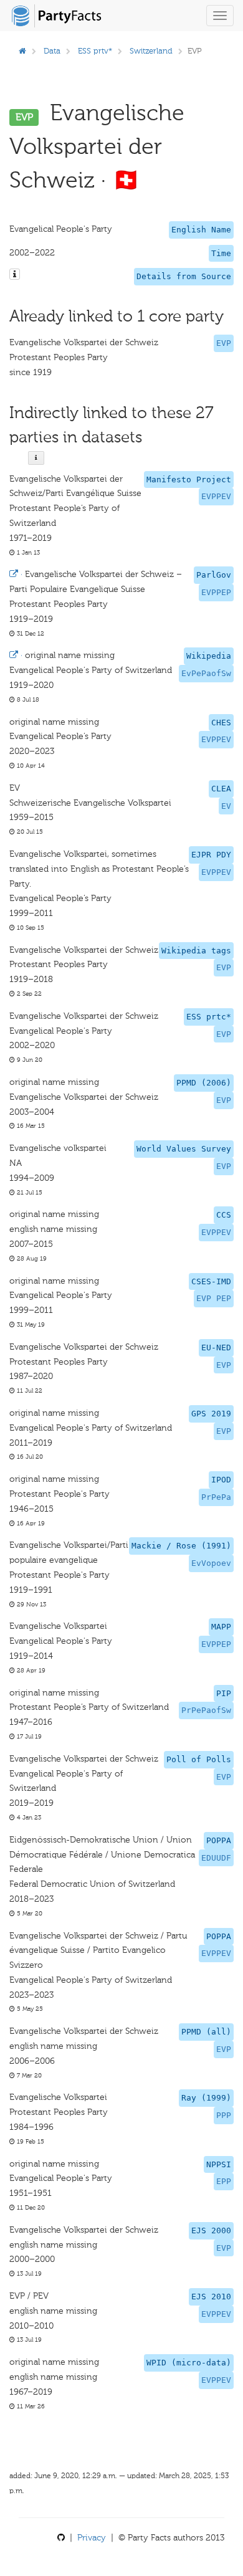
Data (52, 51)
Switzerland (151, 51)
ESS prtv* (95, 51)
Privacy (92, 2538)
